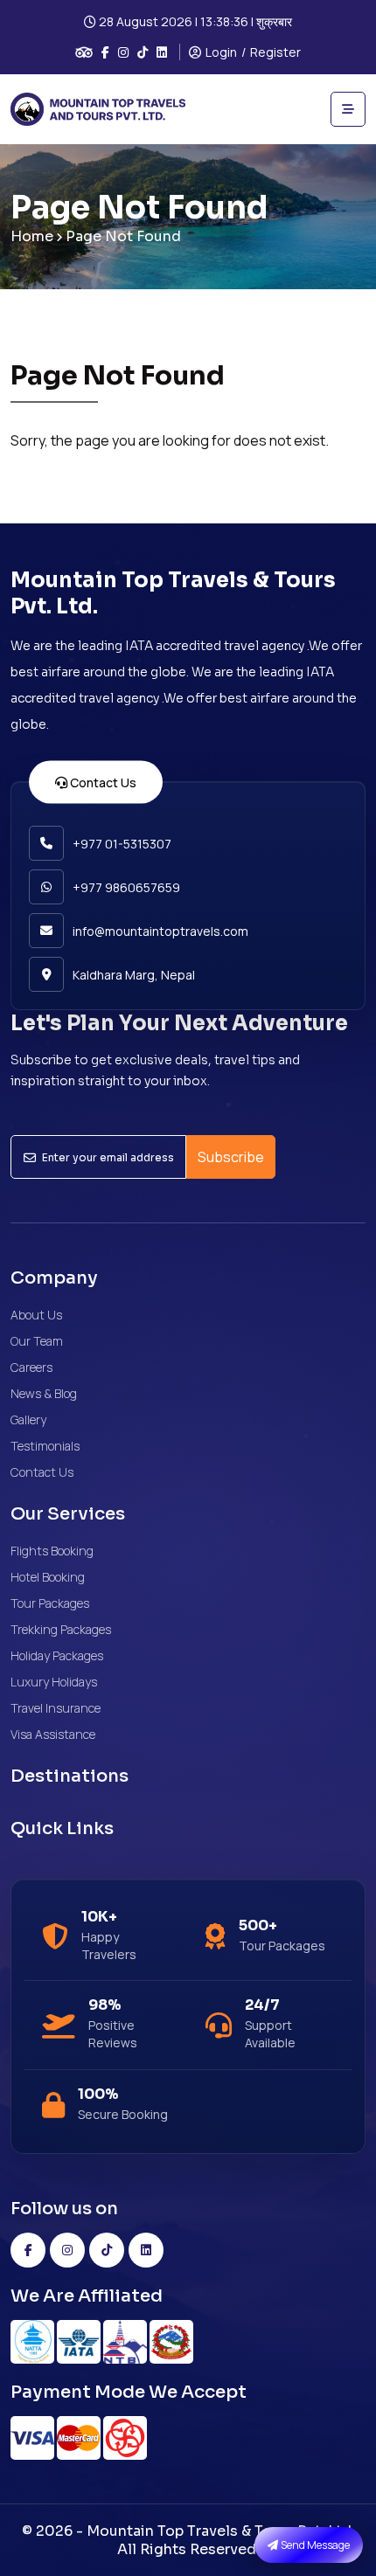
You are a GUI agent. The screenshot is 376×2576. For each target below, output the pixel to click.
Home (32, 236)
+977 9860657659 (126, 887)
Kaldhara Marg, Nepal (134, 975)
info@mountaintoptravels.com (160, 931)
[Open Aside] (348, 109)
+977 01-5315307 (122, 844)
